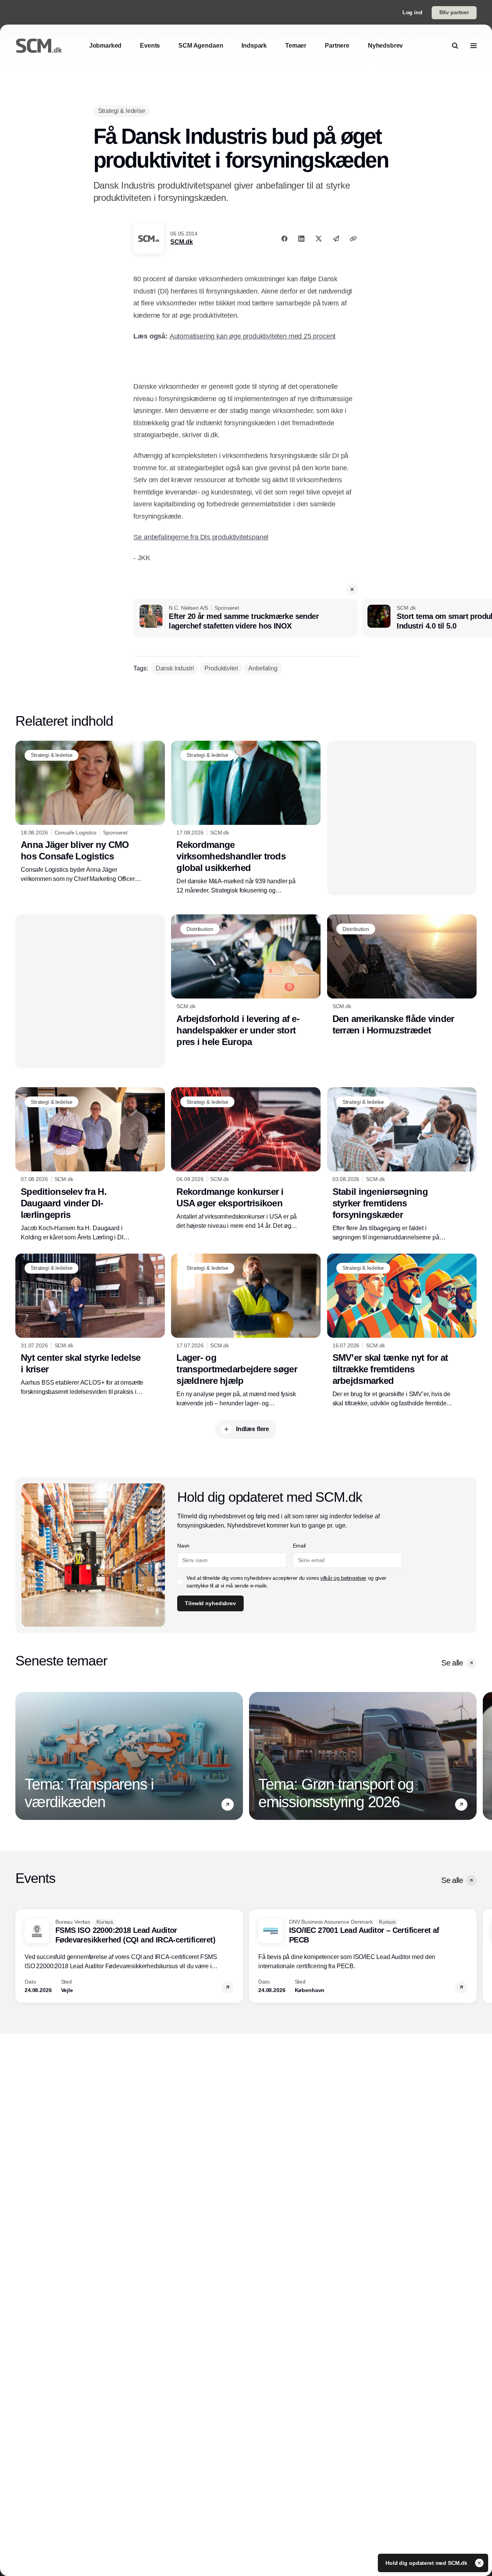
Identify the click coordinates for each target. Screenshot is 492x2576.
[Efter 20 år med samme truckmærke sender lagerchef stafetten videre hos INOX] (246, 618)
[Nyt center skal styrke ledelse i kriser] (90, 1325)
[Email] (336, 239)
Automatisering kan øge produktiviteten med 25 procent (253, 336)
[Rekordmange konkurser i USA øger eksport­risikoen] (246, 1159)
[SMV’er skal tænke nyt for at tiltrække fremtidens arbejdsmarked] (402, 1331)
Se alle (452, 1663)
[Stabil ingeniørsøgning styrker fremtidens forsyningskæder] (402, 1165)
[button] (352, 589)
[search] (455, 46)
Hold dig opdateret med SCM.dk (427, 2563)
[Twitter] (319, 239)
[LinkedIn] (301, 239)
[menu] (474, 46)
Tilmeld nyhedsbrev (210, 1603)
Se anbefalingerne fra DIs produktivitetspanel (201, 537)
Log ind (412, 12)
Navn (183, 1546)
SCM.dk (181, 242)
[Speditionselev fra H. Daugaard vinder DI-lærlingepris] (90, 1164)
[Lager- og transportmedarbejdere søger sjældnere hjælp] (246, 1331)
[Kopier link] (353, 239)
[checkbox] (180, 1582)
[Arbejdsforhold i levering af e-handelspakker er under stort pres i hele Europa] (246, 981)
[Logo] (39, 46)
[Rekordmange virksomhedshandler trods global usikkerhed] (246, 818)
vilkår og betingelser (343, 1578)
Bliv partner (454, 12)
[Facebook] (284, 239)
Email (299, 1546)
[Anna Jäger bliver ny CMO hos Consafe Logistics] (90, 812)
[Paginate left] (22, 1756)
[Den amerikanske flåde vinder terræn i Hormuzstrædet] (402, 975)
